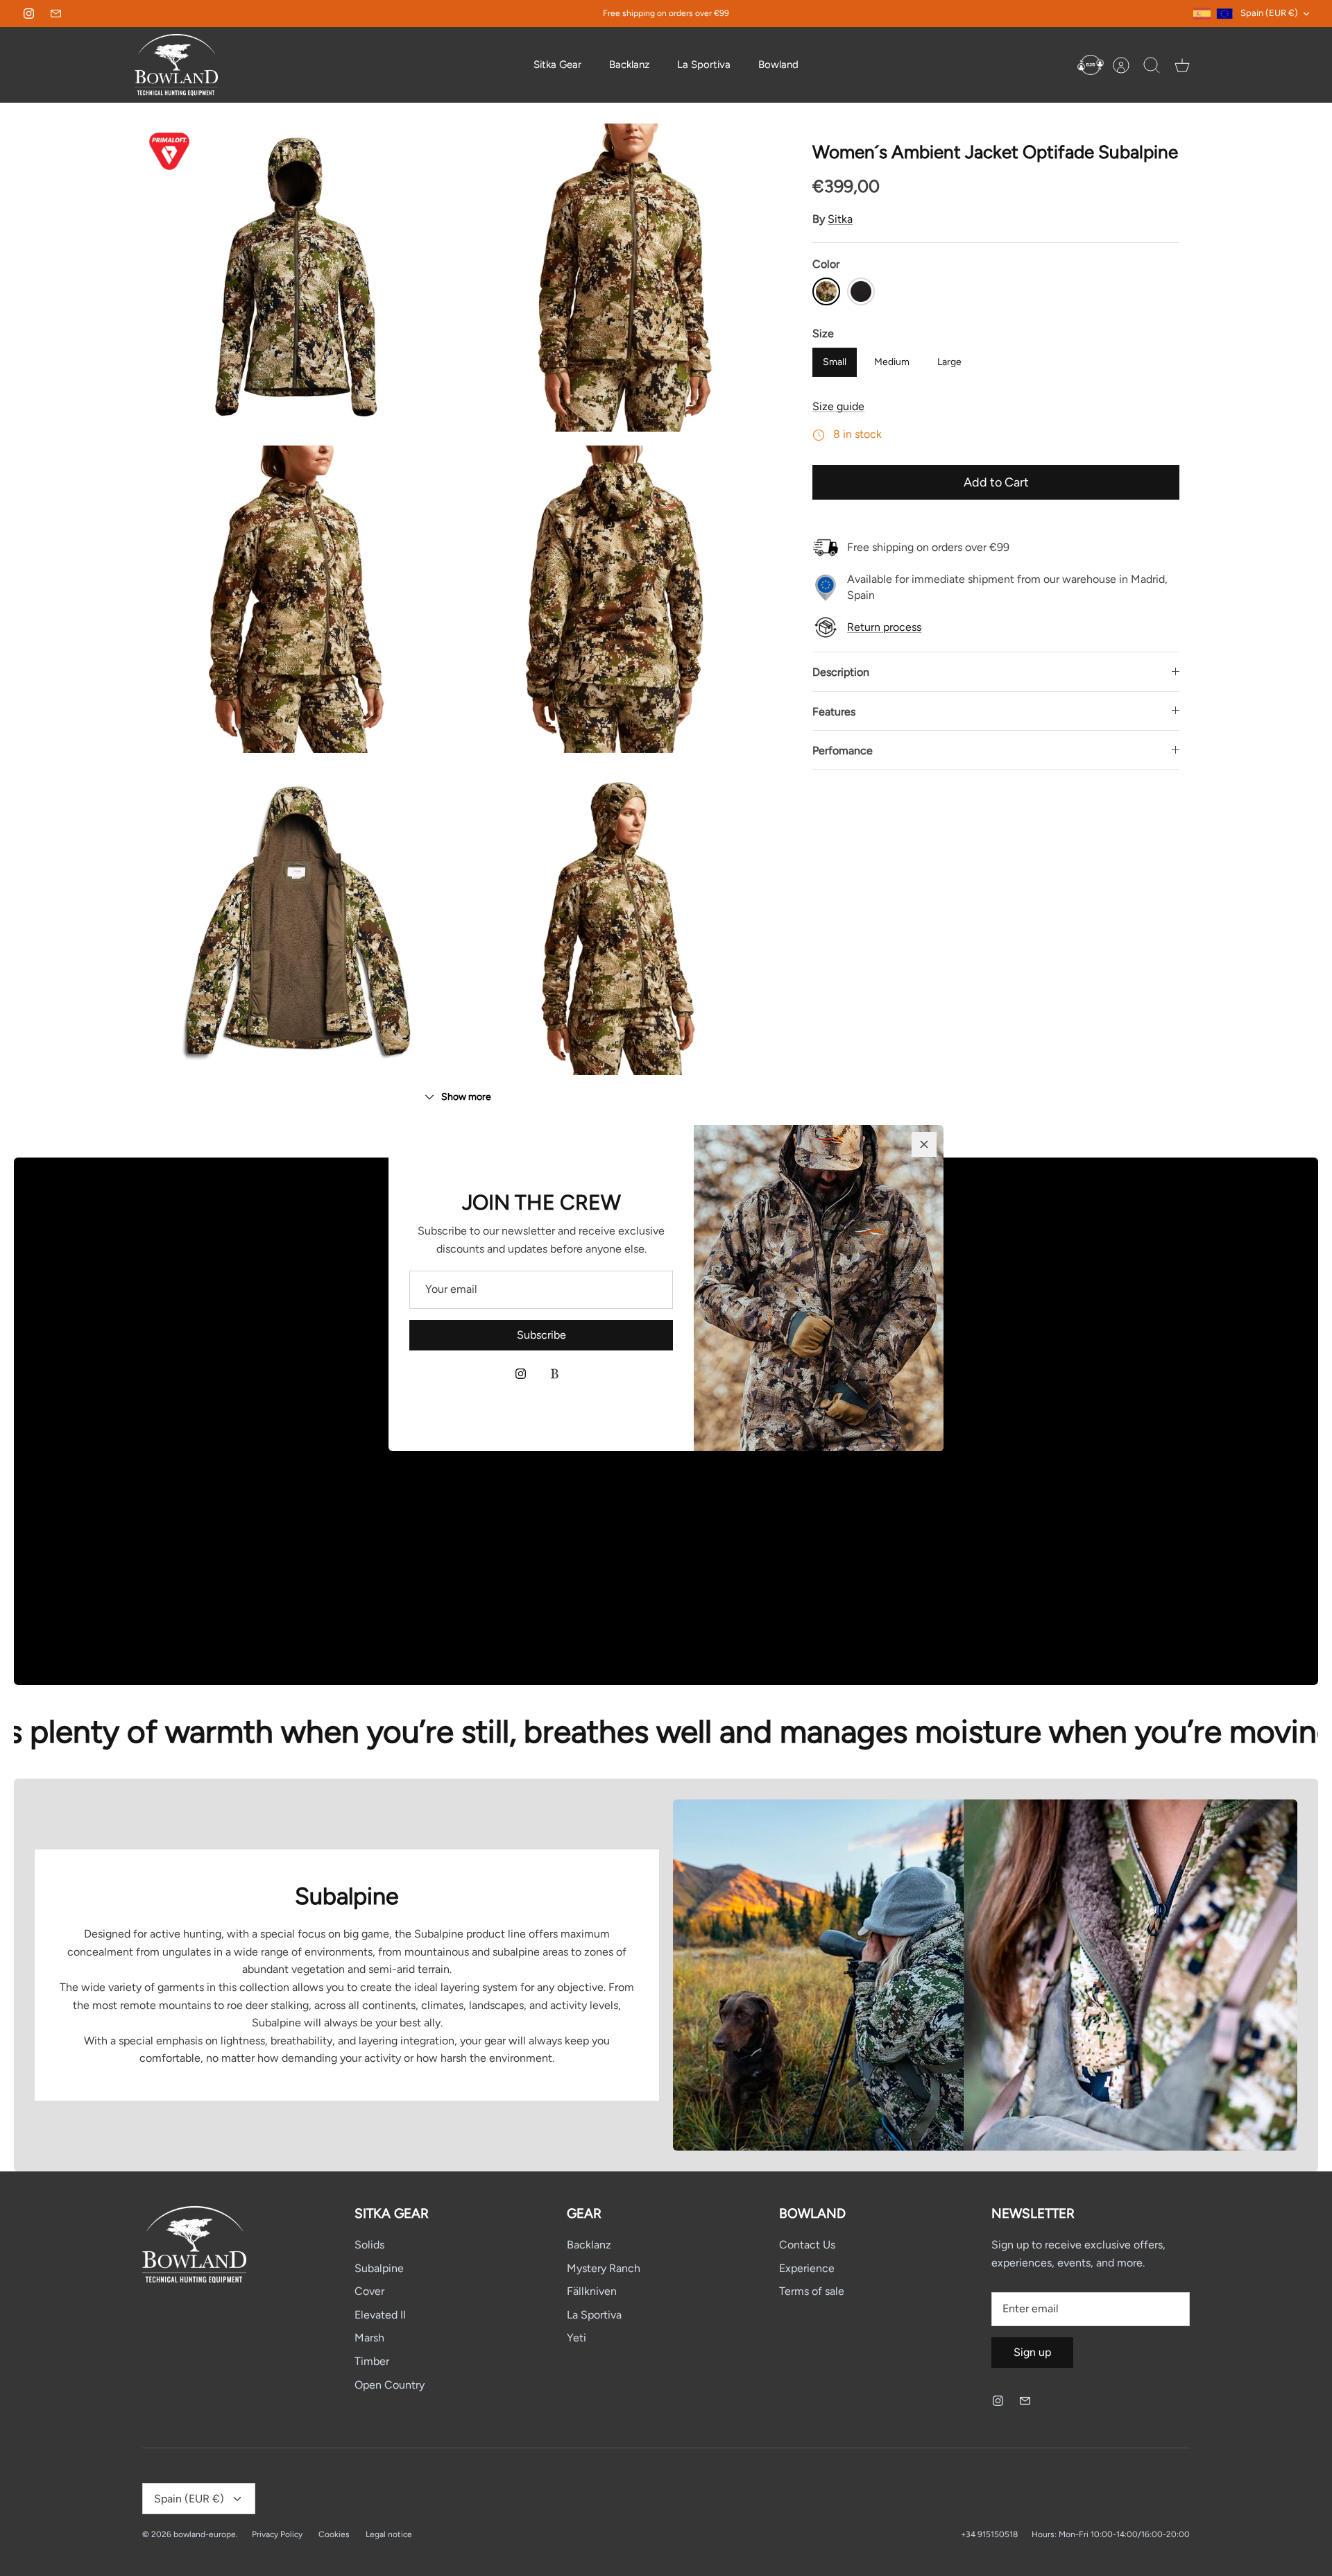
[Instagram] (521, 1374)
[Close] (924, 1144)
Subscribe (541, 1335)
